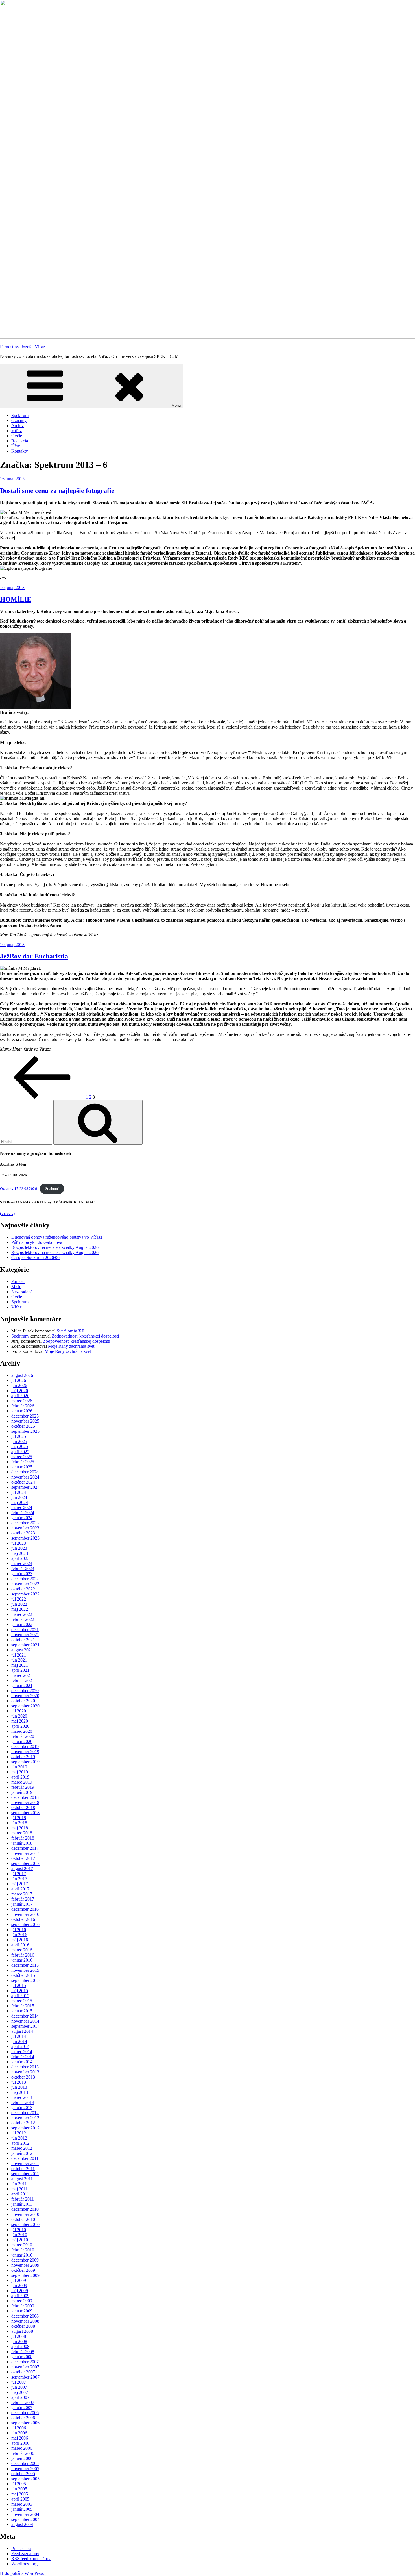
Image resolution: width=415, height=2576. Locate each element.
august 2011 (22, 2179)
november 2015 (25, 1970)
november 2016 (25, 1914)
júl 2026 (19, 1380)
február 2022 (23, 1619)
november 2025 (25, 1421)
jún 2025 (19, 1441)
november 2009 (25, 2265)
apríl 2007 (20, 2397)
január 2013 (22, 2107)
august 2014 (22, 2031)
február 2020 (23, 1736)
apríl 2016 (20, 1945)
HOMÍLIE (16, 599)
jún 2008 (19, 2341)
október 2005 (23, 2474)
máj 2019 (20, 1772)
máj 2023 (20, 1553)
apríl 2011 (20, 2194)
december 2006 (25, 2413)
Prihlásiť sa (21, 2548)
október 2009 (23, 2270)
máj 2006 (20, 2438)
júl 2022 (19, 1599)
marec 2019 (22, 1782)
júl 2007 (19, 2382)
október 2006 (23, 2418)
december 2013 (25, 2067)
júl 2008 (19, 2336)
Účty (16, 446)
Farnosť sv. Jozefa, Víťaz (23, 347)
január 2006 (22, 2458)
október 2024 (23, 1482)
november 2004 (25, 2514)
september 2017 (25, 1863)
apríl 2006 (20, 2443)
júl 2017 (19, 1874)
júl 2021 (19, 1655)
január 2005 (22, 2509)
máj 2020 (20, 1721)
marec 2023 (22, 1563)
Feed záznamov (25, 2554)
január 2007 (22, 2407)
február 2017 (23, 1899)
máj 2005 (20, 2494)
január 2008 (22, 2357)
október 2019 (23, 1757)
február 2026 (23, 1406)
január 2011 (22, 2204)
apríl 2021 (20, 1670)
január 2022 (22, 1624)
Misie (16, 1287)
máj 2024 (20, 1502)
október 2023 (23, 1533)
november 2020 (25, 1696)
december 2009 (25, 2260)
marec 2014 (22, 2052)
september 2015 (25, 1980)
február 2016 (23, 1955)
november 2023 (25, 1528)
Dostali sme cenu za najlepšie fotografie (57, 491)
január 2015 (22, 2011)
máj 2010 (20, 2240)
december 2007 (25, 2362)
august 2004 (22, 2524)
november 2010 (25, 2214)
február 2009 (23, 2306)
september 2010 (25, 2224)
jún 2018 (19, 1823)
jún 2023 (19, 1548)
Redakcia (20, 441)
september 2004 (25, 2519)
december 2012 (25, 2113)
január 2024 (22, 1518)
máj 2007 (20, 2392)
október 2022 (23, 1589)
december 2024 (25, 1472)
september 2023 (25, 1538)
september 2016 (25, 1924)
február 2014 (23, 2057)
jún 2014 (19, 2041)
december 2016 (25, 1909)
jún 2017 (19, 1879)
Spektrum (20, 415)
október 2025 (23, 1426)
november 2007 (25, 2367)
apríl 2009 (20, 2296)
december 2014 (25, 2016)
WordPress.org (24, 2564)
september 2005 (25, 2479)
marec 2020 (22, 1731)
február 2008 (23, 2352)
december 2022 (25, 1579)
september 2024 (25, 1487)
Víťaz (17, 431)
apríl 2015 (20, 1996)
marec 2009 (22, 2301)
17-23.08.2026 (18, 1189)
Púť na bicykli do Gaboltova (37, 1242)
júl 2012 (19, 2133)
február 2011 (23, 2199)
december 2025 (25, 1416)
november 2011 (25, 2163)
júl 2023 (19, 1543)
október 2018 (23, 1807)
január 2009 (22, 2311)
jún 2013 (19, 2087)
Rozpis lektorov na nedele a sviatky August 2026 (55, 1247)
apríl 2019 (20, 1777)
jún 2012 (19, 2138)
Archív (18, 426)
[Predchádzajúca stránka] (42, 1097)
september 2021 (25, 1645)
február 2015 (23, 2006)
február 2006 (23, 2453)
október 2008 (23, 2326)
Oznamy (19, 420)
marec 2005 (22, 2504)
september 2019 (25, 1762)
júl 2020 (19, 1711)
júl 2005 (19, 2484)
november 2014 (25, 2021)
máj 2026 (20, 1391)
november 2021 (25, 1635)
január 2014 (22, 2062)
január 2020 (22, 1741)
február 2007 (23, 2402)
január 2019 (22, 1792)
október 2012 (23, 2123)
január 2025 (22, 1467)
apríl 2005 (20, 2499)
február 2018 (23, 1838)
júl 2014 (19, 2036)
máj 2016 (20, 1940)
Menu (176, 406)
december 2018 (25, 1797)
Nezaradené (22, 1292)
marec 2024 (22, 1507)
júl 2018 (19, 1818)
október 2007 (23, 2372)
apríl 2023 (20, 1558)
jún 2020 (19, 1716)
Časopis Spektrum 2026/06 (35, 1257)
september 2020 (25, 1706)
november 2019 (25, 1752)
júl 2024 (19, 1492)
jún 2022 (19, 1604)
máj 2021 (20, 1665)
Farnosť (18, 1282)
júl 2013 (19, 2082)
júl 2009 (19, 2280)
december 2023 (25, 1523)
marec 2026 (22, 1401)
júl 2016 (19, 1930)
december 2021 (25, 1630)
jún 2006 (19, 2433)
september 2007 (25, 2377)
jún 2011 (19, 2184)
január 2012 (22, 2153)
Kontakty (20, 451)
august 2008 (22, 2331)
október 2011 (23, 2169)
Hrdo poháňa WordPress (22, 2573)
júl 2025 (19, 1436)
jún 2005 (19, 2489)
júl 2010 (19, 2230)
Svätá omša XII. (71, 1331)
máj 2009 (20, 2291)
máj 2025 (20, 1446)
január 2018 (22, 1843)
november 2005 (25, 2469)
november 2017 (25, 1853)
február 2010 (23, 2250)
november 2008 (25, 2321)
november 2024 (25, 1477)
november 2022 (25, 1584)
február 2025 (23, 1462)
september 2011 (25, 2174)
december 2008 (25, 2316)
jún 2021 (19, 1660)
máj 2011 (19, 2189)
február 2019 (23, 1787)
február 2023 (23, 1569)
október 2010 (23, 2219)
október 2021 (23, 1640)
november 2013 (25, 2072)
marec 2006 (22, 2448)
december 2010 (25, 2209)
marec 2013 (22, 2097)
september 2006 (25, 2423)
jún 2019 (19, 1767)
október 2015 (23, 1975)
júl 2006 (19, 2428)
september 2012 (25, 2128)
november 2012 (25, 2118)
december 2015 (25, 1965)
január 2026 (22, 1411)
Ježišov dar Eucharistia (34, 956)
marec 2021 (22, 1675)
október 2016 (23, 1919)
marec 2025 (22, 1457)
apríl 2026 (20, 1396)
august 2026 (22, 1375)
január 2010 (22, 2255)
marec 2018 (22, 1833)
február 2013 (23, 2102)
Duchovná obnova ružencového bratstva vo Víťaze (57, 1237)
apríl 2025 (20, 1452)
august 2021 (22, 1650)
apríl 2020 (20, 1726)
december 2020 (25, 1691)
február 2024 (23, 1513)
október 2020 (23, 1701)
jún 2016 (19, 1935)
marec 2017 (22, 1894)
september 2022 (25, 1594)
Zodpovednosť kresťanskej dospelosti (85, 1336)
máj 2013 (20, 2092)
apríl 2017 (20, 1889)
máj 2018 (20, 1828)
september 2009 (25, 2275)
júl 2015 (19, 1985)
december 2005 (25, 2463)
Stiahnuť (52, 1189)
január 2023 (22, 1574)
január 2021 (22, 1685)
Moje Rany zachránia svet (71, 1346)
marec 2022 (22, 1614)
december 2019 (25, 1746)
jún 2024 (19, 1497)
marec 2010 (22, 2245)
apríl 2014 (20, 2046)
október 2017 (23, 1858)
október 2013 (23, 2077)
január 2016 (22, 1960)
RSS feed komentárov (31, 2559)
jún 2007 (19, 2387)
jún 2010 (19, 2235)
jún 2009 (19, 2285)
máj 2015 (20, 1991)
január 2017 (22, 1904)
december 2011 (25, 2158)
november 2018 (25, 1802)
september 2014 (25, 2026)
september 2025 (25, 1431)
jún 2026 (19, 1385)
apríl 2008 (20, 2346)
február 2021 (23, 1680)
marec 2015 (22, 2001)
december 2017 (25, 1848)
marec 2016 (22, 1950)
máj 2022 (20, 1609)
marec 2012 (22, 2148)
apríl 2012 (20, 2143)
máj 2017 (20, 1884)
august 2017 (22, 1869)
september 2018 (25, 1813)
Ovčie (17, 436)
